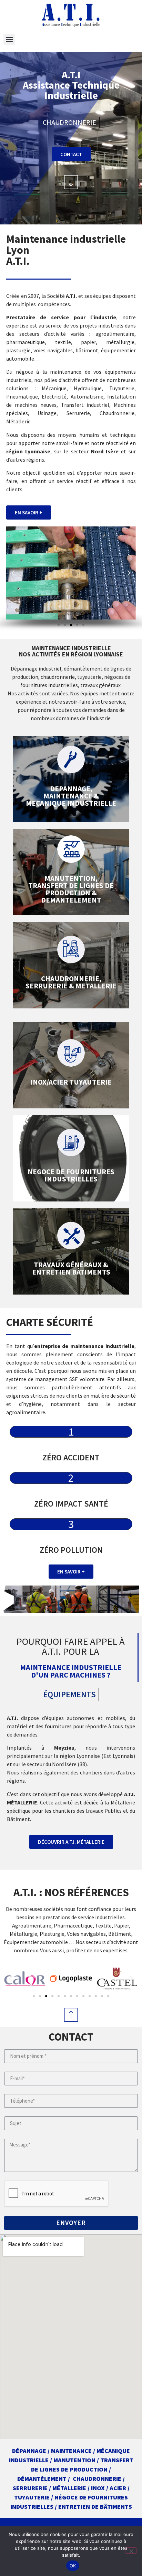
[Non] (131, 2550)
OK (73, 2566)
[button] (9, 39)
